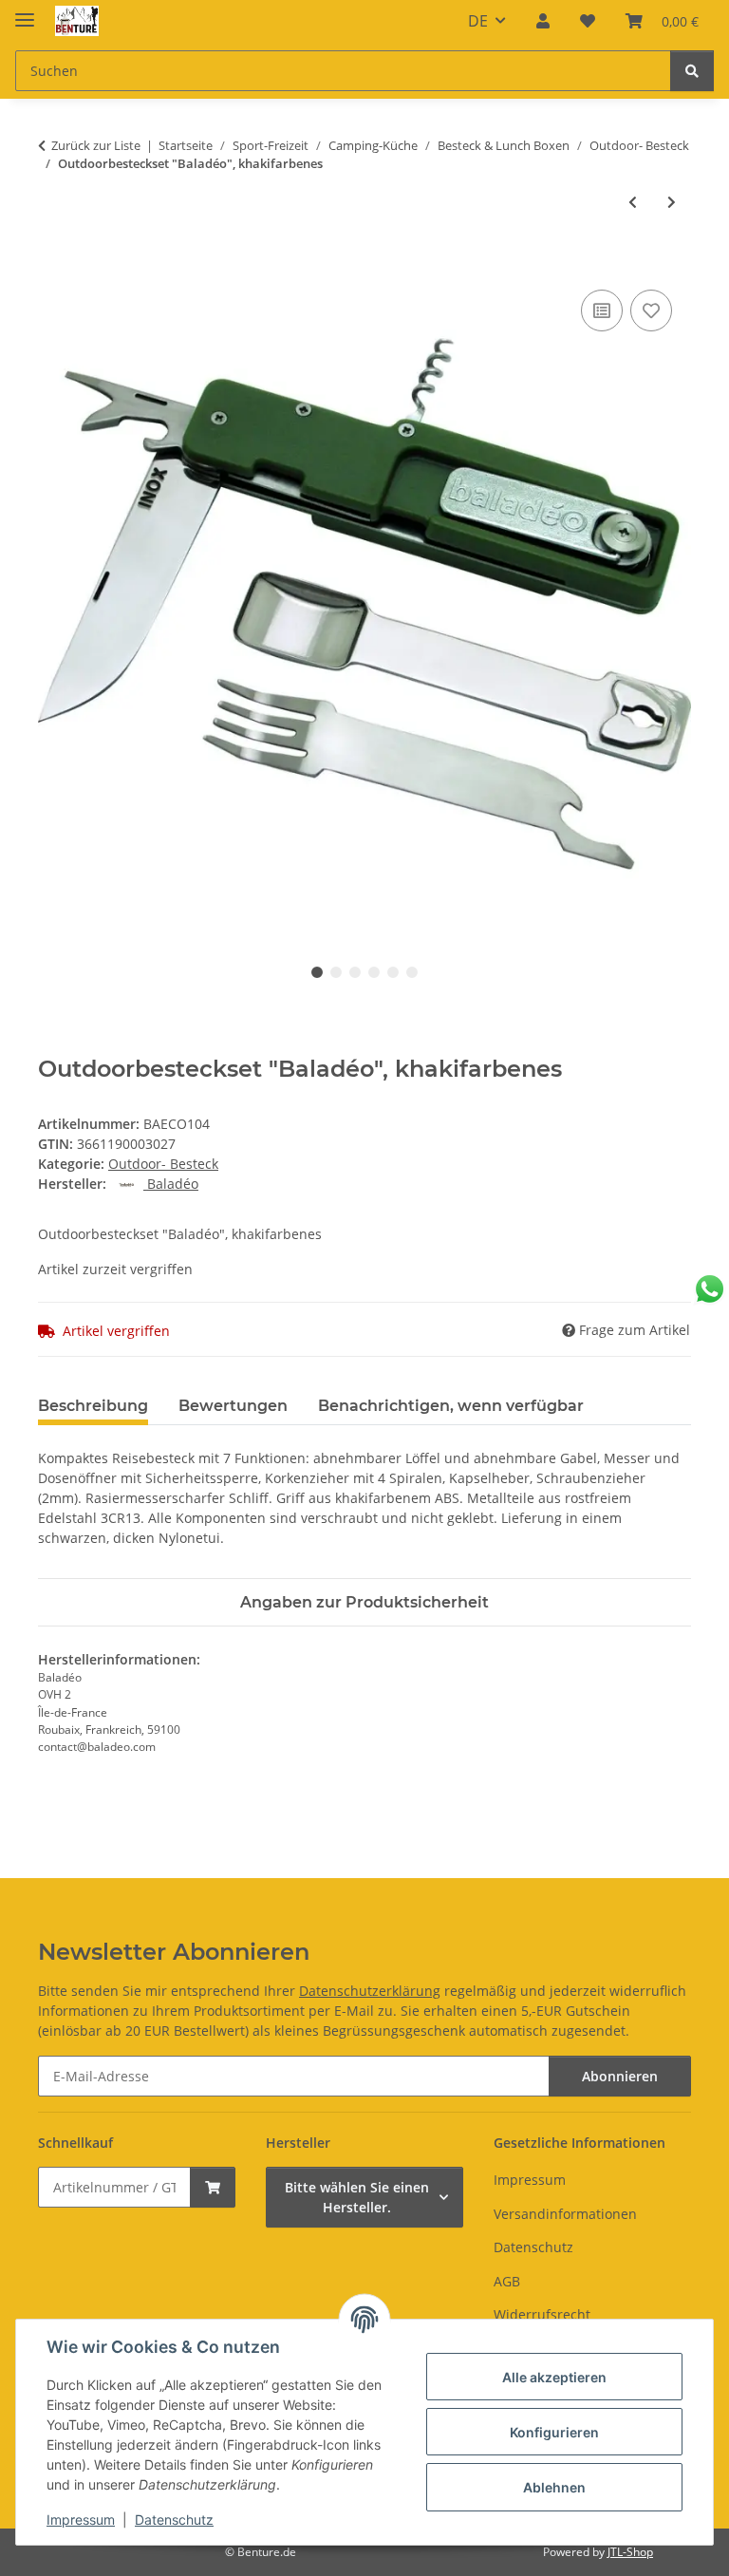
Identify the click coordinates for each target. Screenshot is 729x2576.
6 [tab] (412, 972)
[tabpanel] (364, 603)
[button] (543, 21)
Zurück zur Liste (96, 145)
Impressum (81, 2520)
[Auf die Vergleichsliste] (602, 310)
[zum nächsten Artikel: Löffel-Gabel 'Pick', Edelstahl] (672, 202)
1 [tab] (317, 972)
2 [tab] (336, 972)
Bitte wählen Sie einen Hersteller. (357, 2197)
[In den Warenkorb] (53, 264)
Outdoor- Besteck (163, 1164)
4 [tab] (374, 972)
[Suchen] (692, 71)
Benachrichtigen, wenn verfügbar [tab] (451, 1406)
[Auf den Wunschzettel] (651, 310)
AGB (507, 2281)
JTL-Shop (630, 2552)
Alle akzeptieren (554, 2377)
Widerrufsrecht (542, 2314)
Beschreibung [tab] (93, 1406)
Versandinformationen (565, 2214)
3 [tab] (355, 972)
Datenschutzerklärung (370, 1991)
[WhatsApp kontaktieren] (710, 1289)
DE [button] (478, 21)
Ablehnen (554, 2487)
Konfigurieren (554, 2432)
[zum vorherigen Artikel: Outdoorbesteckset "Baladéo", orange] (633, 202)
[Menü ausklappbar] (25, 12)
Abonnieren (620, 2076)
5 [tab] (393, 972)
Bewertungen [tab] (233, 1406)
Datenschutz (174, 2520)
